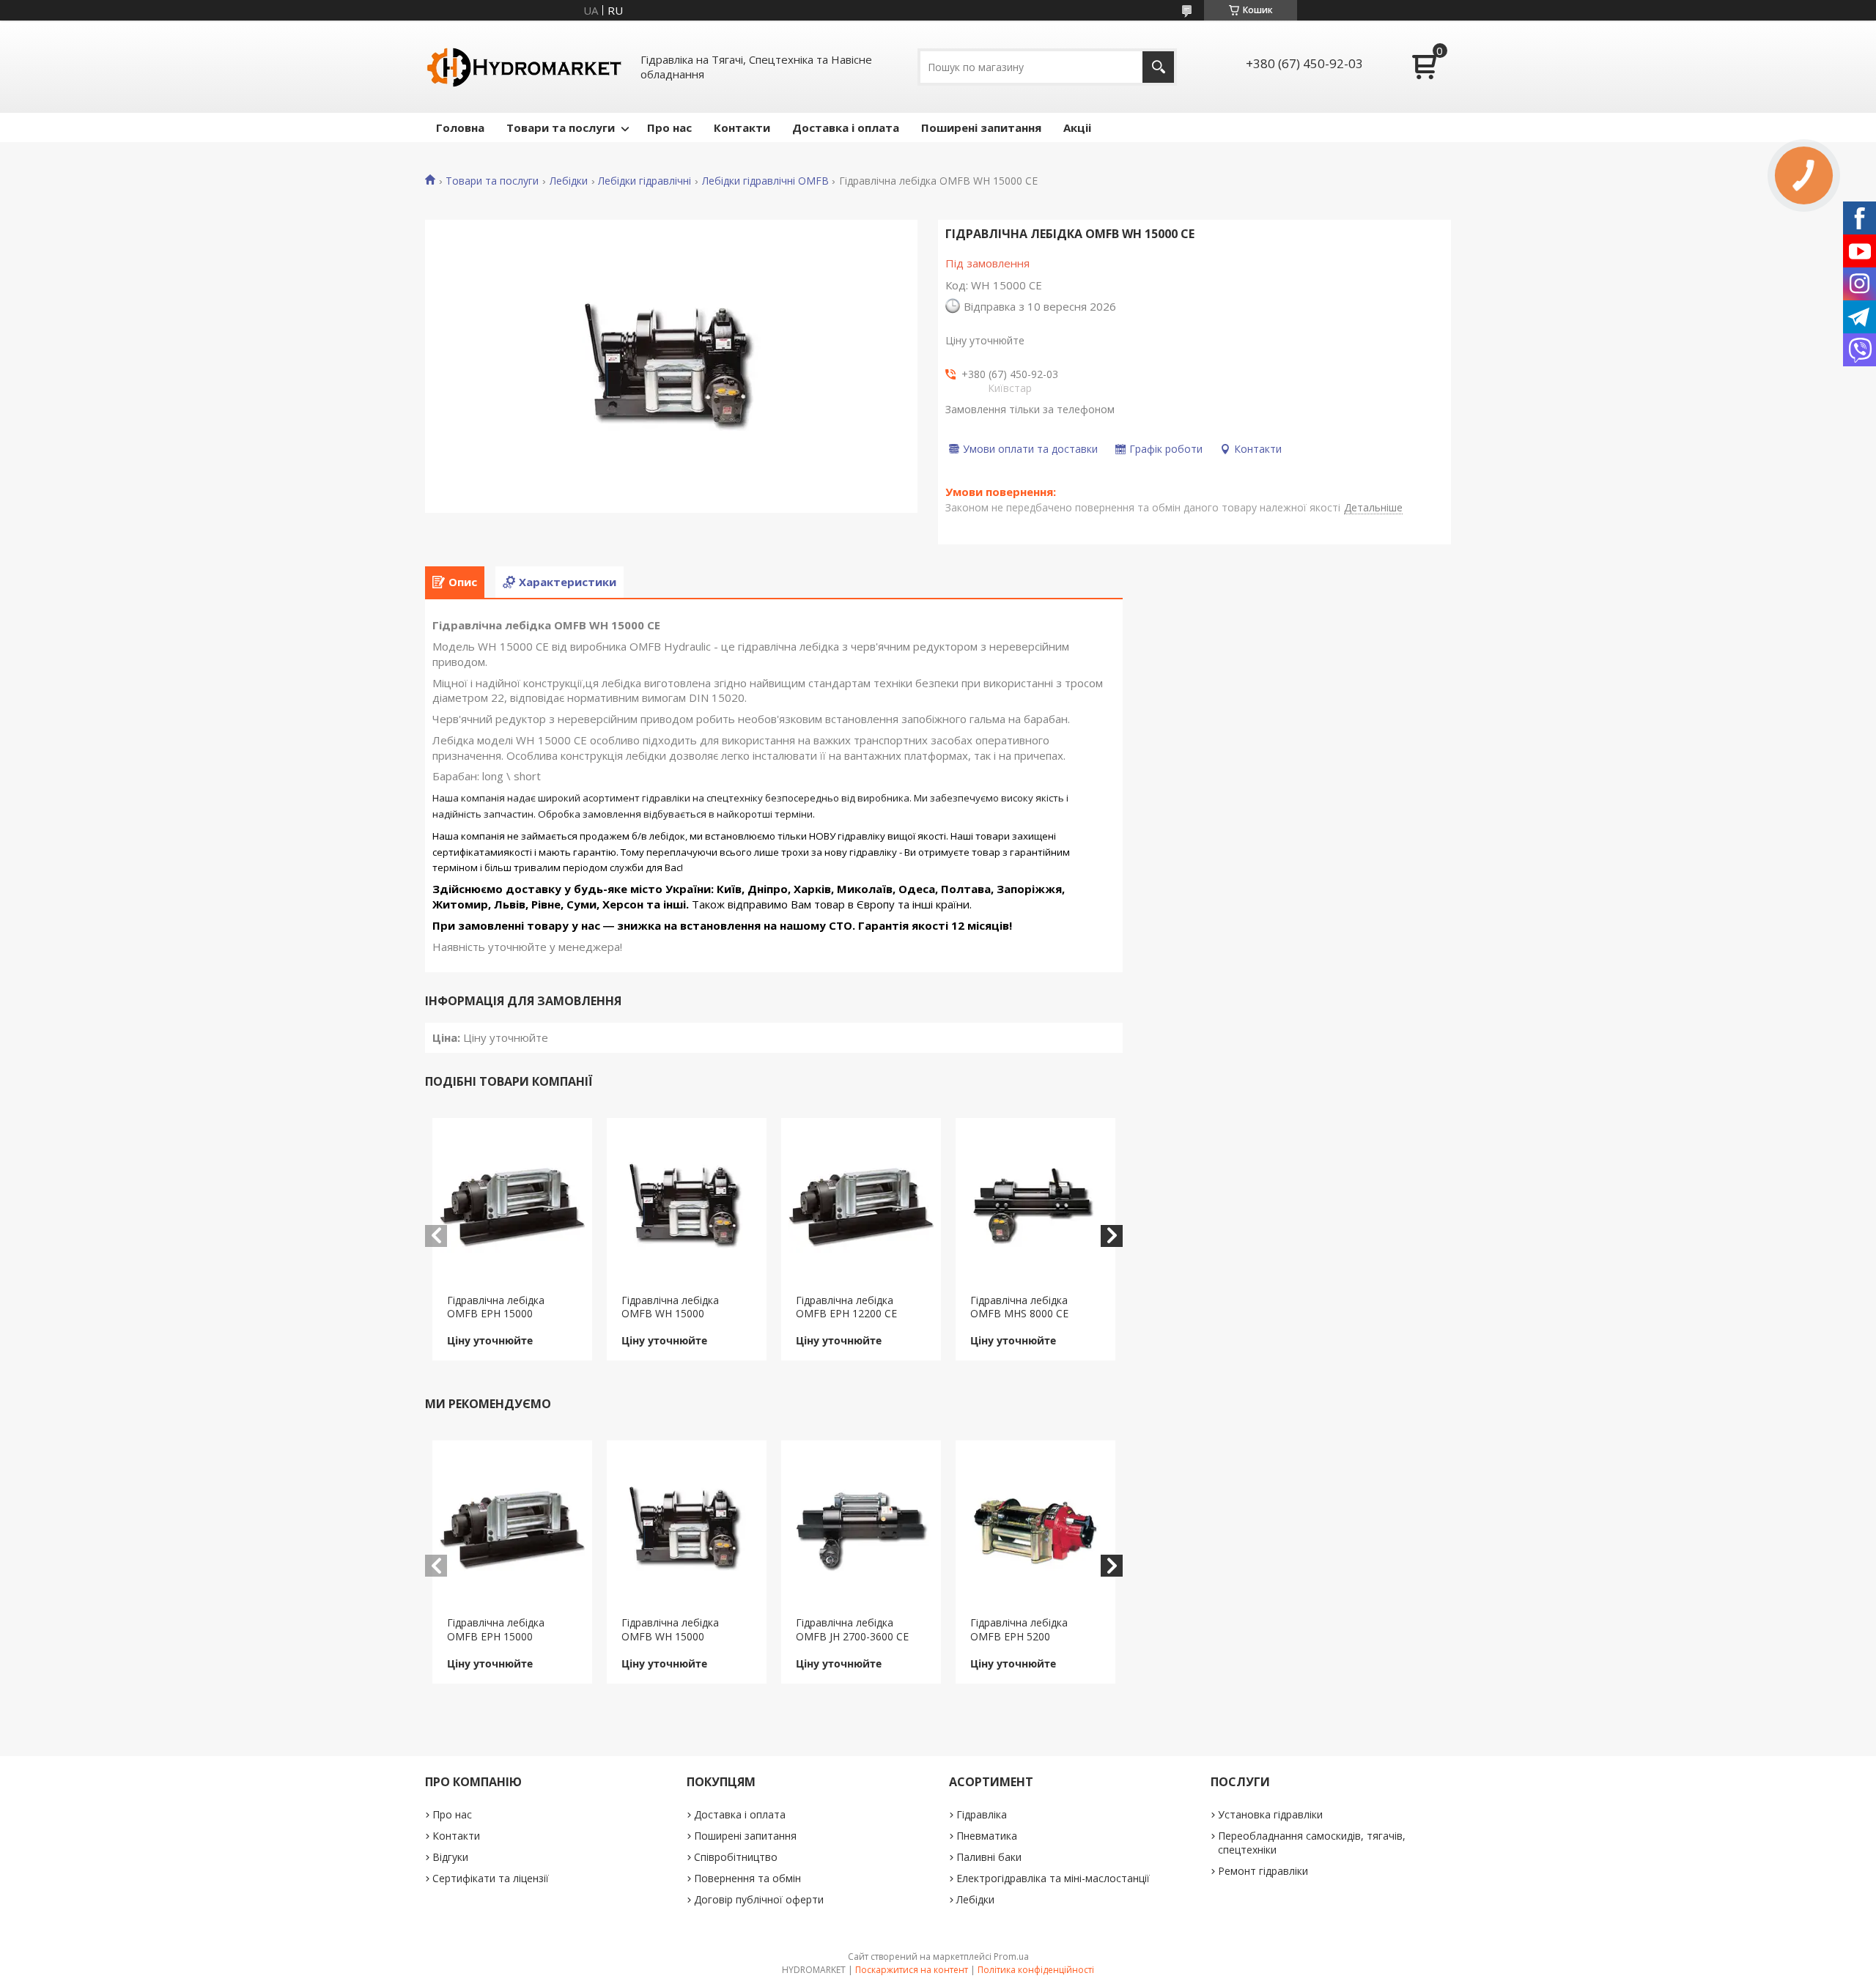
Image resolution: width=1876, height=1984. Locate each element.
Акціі (1077, 127)
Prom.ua (1011, 1957)
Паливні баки (989, 1857)
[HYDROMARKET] (524, 67)
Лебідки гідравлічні (645, 181)
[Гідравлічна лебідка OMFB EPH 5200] (1036, 1528)
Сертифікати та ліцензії (491, 1878)
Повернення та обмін (747, 1878)
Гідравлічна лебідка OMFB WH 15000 (670, 1307)
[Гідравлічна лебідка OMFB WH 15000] (687, 1206)
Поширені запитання (981, 127)
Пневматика (987, 1836)
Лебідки (569, 181)
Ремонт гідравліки (1263, 1871)
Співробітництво (736, 1857)
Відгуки (450, 1857)
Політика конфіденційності (1036, 1970)
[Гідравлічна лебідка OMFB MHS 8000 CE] (1036, 1206)
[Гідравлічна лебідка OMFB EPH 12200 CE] (861, 1206)
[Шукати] (1158, 67)
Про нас (669, 127)
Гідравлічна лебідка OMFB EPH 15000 (496, 1307)
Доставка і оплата (846, 127)
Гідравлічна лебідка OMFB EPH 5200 (1019, 1629)
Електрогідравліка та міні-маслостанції (1053, 1878)
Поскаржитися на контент (912, 1970)
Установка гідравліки (1270, 1814)
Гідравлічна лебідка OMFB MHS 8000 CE (1019, 1307)
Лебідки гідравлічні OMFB (765, 181)
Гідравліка (982, 1814)
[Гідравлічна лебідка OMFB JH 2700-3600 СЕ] (861, 1528)
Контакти (742, 127)
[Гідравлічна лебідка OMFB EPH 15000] (513, 1206)
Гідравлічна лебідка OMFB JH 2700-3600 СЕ (852, 1629)
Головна (460, 127)
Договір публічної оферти (759, 1899)
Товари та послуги (561, 127)
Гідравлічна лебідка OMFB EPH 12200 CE (846, 1307)
